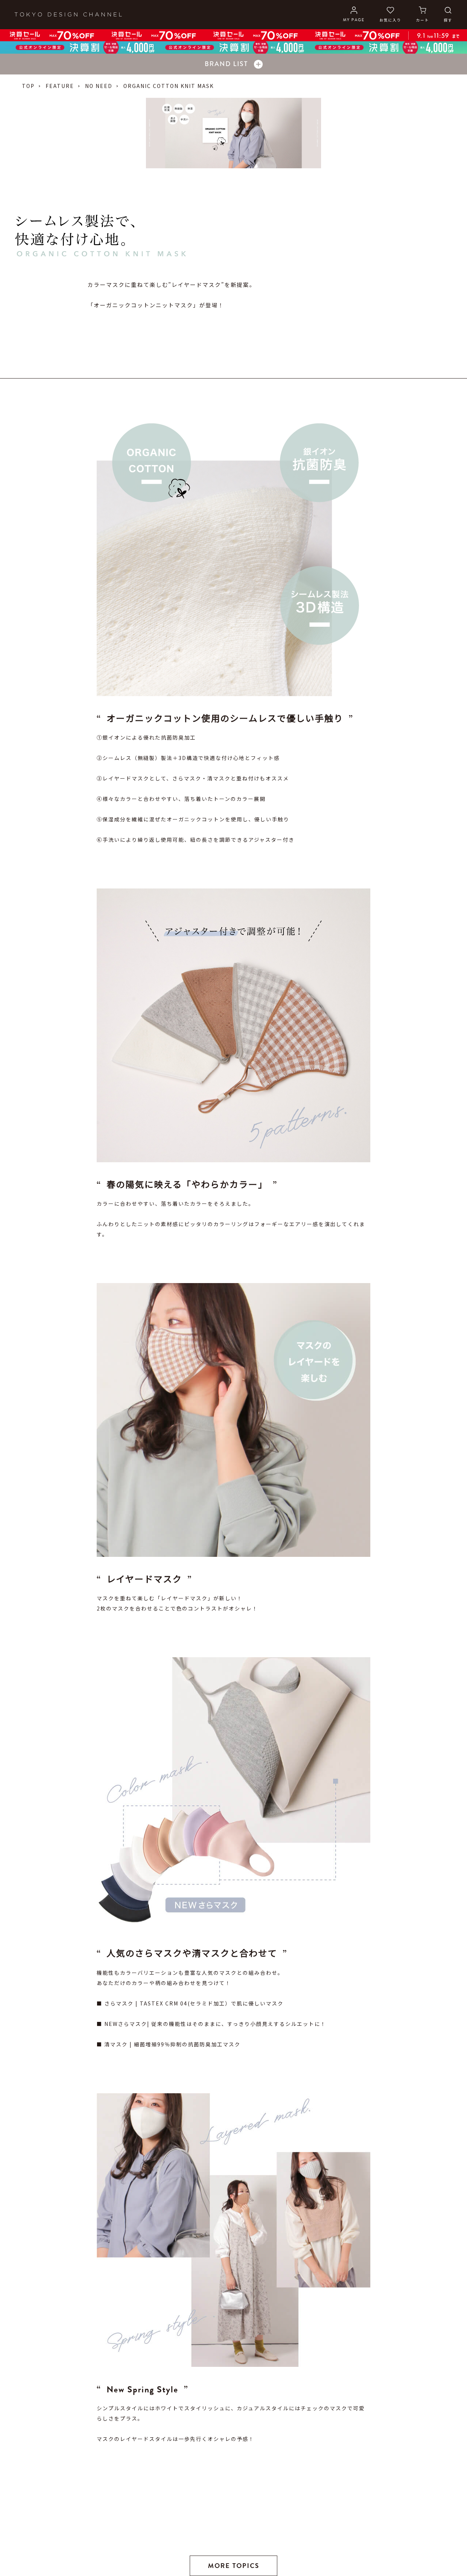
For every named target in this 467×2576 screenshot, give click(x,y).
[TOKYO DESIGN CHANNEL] (68, 15)
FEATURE (60, 86)
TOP (28, 86)
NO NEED (99, 86)
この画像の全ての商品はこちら (140, 1919)
